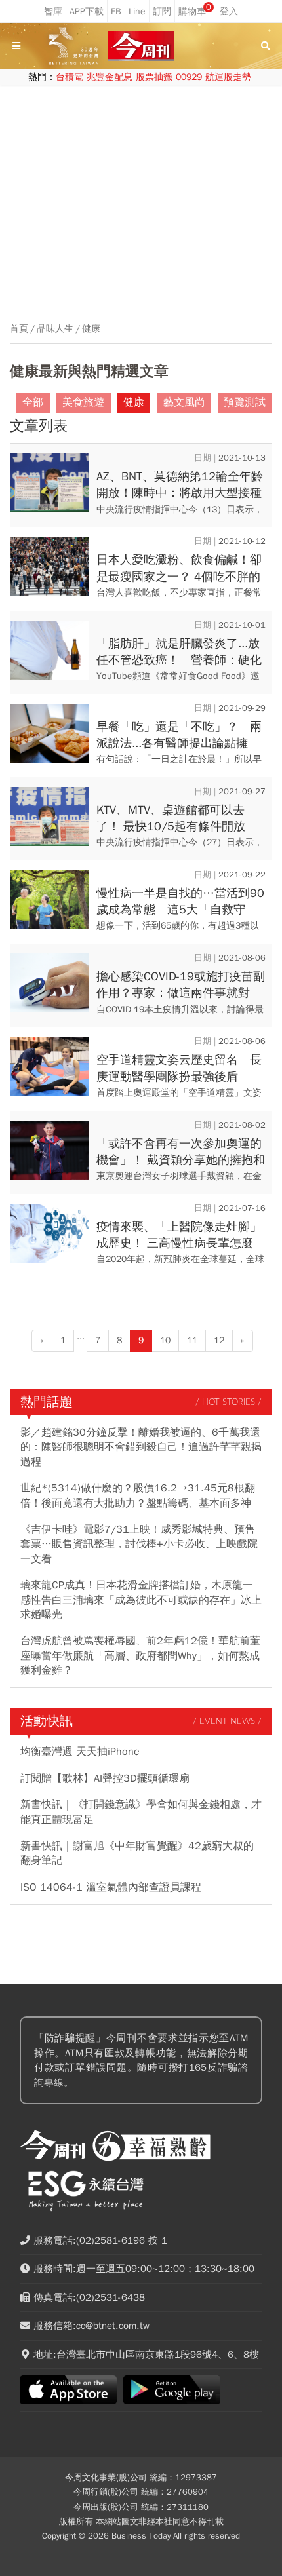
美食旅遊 (83, 402)
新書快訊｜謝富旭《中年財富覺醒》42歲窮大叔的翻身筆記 (137, 1853)
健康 (91, 329)
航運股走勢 (228, 77)
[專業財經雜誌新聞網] (141, 46)
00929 (189, 77)
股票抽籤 (154, 77)
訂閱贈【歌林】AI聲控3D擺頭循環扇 (105, 1778)
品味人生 (55, 329)
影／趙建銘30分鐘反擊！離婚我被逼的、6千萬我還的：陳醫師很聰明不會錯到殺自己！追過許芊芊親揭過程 (141, 1447)
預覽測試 (245, 402)
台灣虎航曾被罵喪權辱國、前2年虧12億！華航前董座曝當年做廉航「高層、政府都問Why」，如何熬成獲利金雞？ (140, 1656)
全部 (33, 402)
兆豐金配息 (110, 77)
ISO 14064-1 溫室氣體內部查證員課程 (111, 1887)
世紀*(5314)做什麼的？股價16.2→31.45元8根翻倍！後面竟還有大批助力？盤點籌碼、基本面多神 (138, 1495)
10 (165, 1340)
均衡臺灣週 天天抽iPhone (80, 1752)
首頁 (19, 329)
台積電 (70, 77)
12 (219, 1340)
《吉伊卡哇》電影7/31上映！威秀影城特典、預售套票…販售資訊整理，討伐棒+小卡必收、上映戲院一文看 (139, 1544)
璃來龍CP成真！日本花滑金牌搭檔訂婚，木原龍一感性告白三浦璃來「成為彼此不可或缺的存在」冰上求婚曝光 (141, 1600)
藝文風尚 (184, 402)
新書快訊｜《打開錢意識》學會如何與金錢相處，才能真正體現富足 (141, 1812)
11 (192, 1340)
